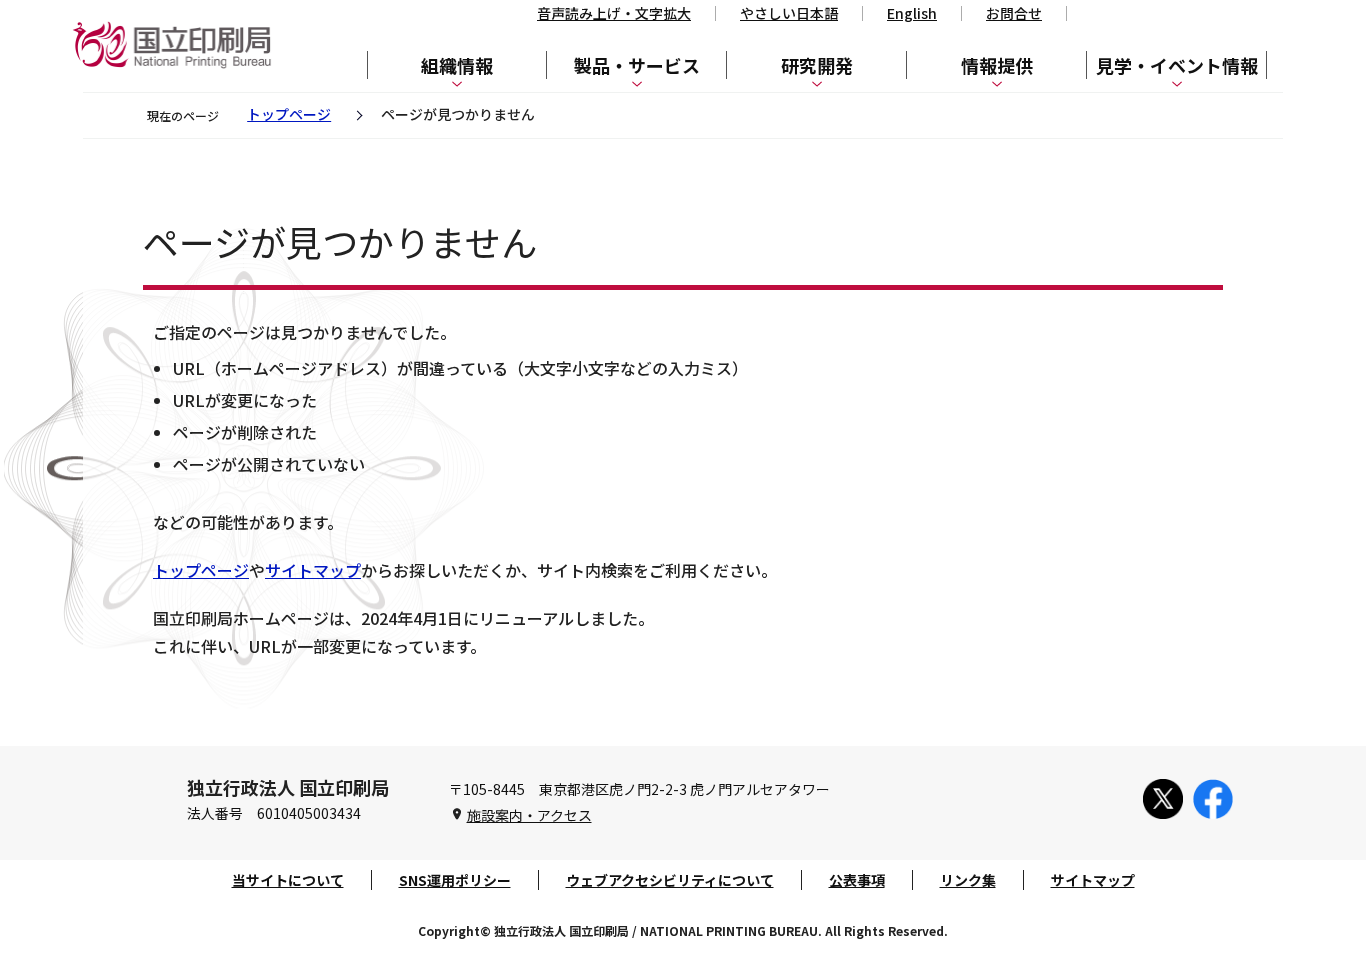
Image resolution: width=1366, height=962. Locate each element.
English (912, 13)
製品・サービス (637, 65)
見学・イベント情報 (1177, 65)
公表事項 (857, 880)
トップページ (289, 114)
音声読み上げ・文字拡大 (614, 13)
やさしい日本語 (789, 13)
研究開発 (817, 65)
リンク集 (968, 880)
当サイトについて (288, 880)
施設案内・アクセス (529, 815)
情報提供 (997, 65)
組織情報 (457, 65)
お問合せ (1014, 13)
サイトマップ (313, 570)
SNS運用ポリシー (455, 880)
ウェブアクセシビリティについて (670, 880)
